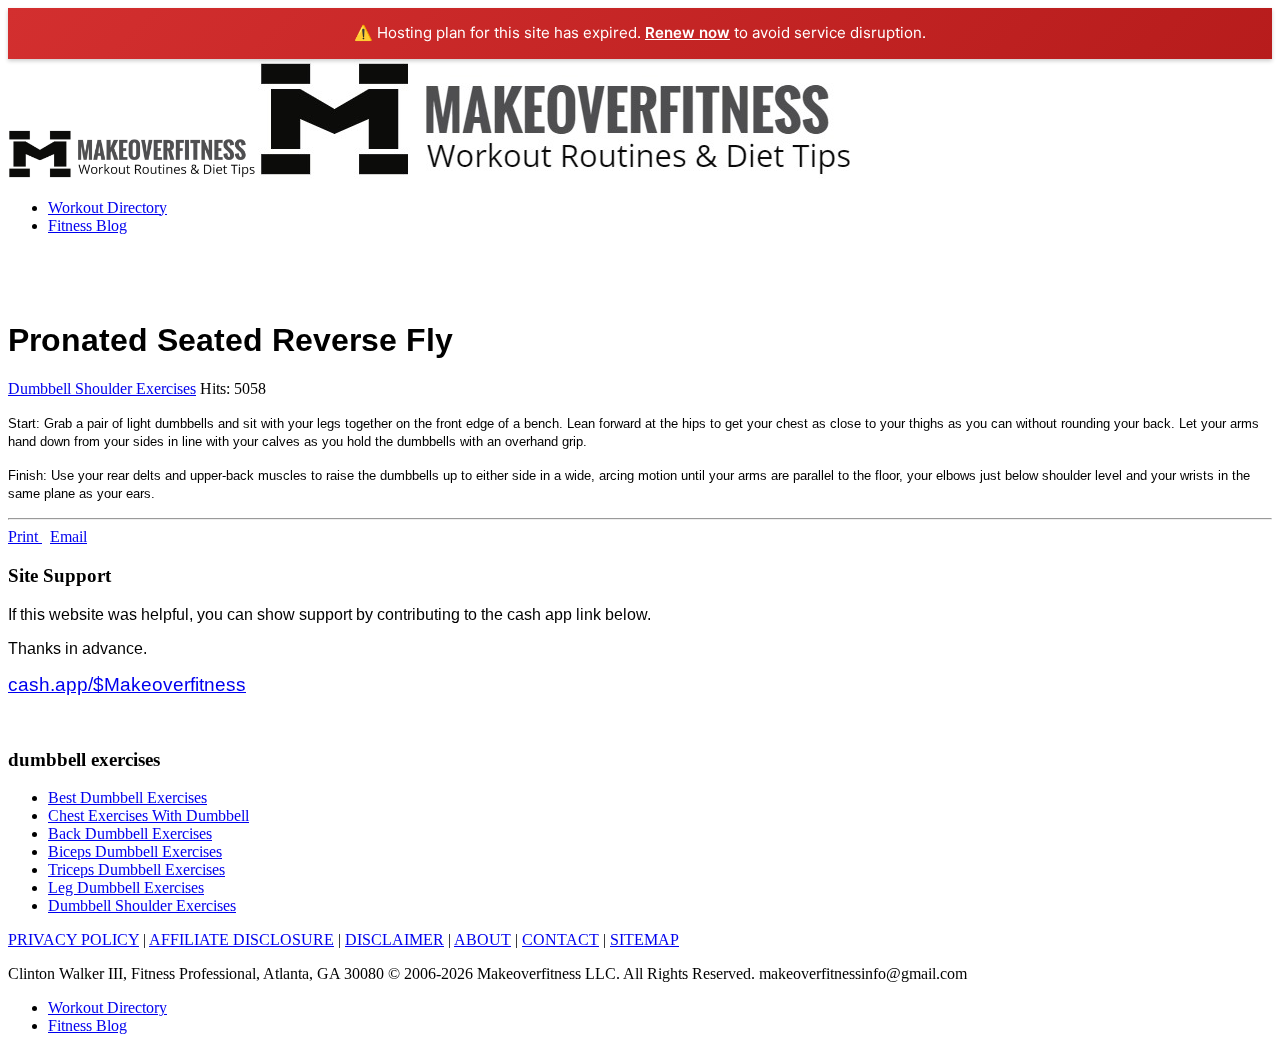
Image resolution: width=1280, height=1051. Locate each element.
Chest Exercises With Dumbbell (148, 815)
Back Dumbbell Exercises (130, 833)
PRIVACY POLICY (73, 939)
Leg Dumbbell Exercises (126, 887)
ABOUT (482, 939)
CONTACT (560, 939)
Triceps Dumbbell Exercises (136, 869)
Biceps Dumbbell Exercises (135, 851)
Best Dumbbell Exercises (127, 797)
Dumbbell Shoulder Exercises (102, 388)
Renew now (687, 32)
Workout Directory (107, 207)
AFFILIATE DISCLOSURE (241, 939)
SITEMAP (644, 939)
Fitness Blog (87, 225)
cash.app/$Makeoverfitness (127, 684)
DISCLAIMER (394, 939)
